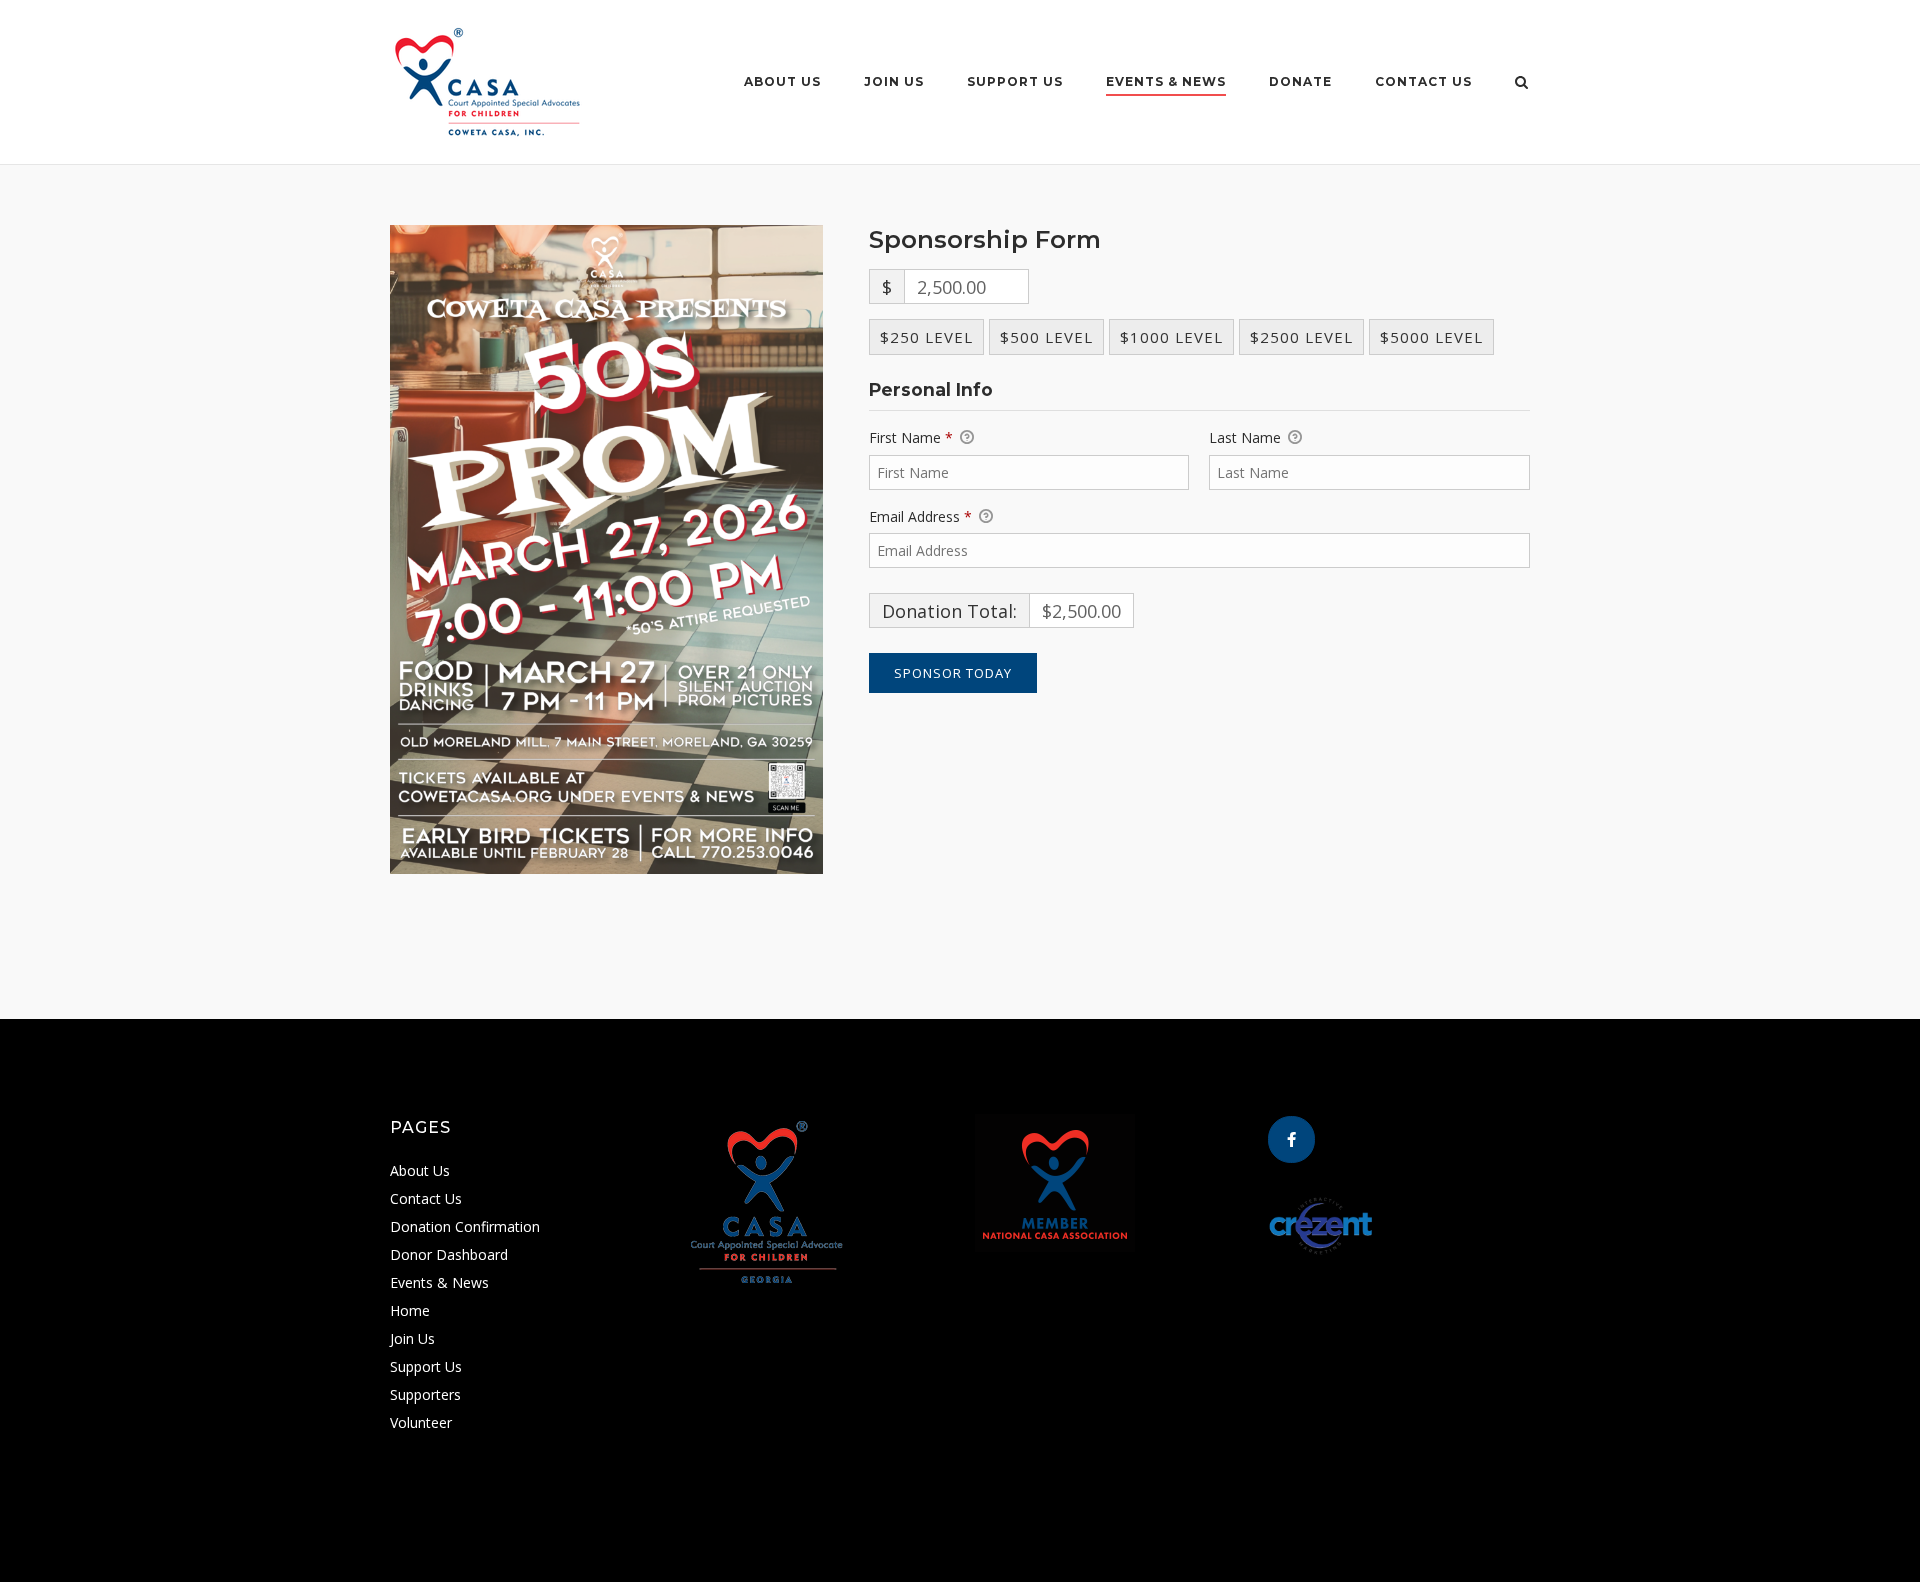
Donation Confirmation (465, 1226)
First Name (911, 437)
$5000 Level (1431, 337)
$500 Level (1046, 337)
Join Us (894, 81)
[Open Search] (1521, 84)
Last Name (1247, 437)
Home (410, 1310)
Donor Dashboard (449, 1254)
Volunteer (421, 1422)
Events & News (1166, 81)
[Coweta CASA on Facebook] (1291, 1139)
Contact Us (1423, 81)
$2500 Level (1301, 337)
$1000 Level (1171, 337)
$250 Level (926, 337)
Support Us (1015, 81)
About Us (782, 81)
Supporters (425, 1394)
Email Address (920, 516)
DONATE (1300, 81)
